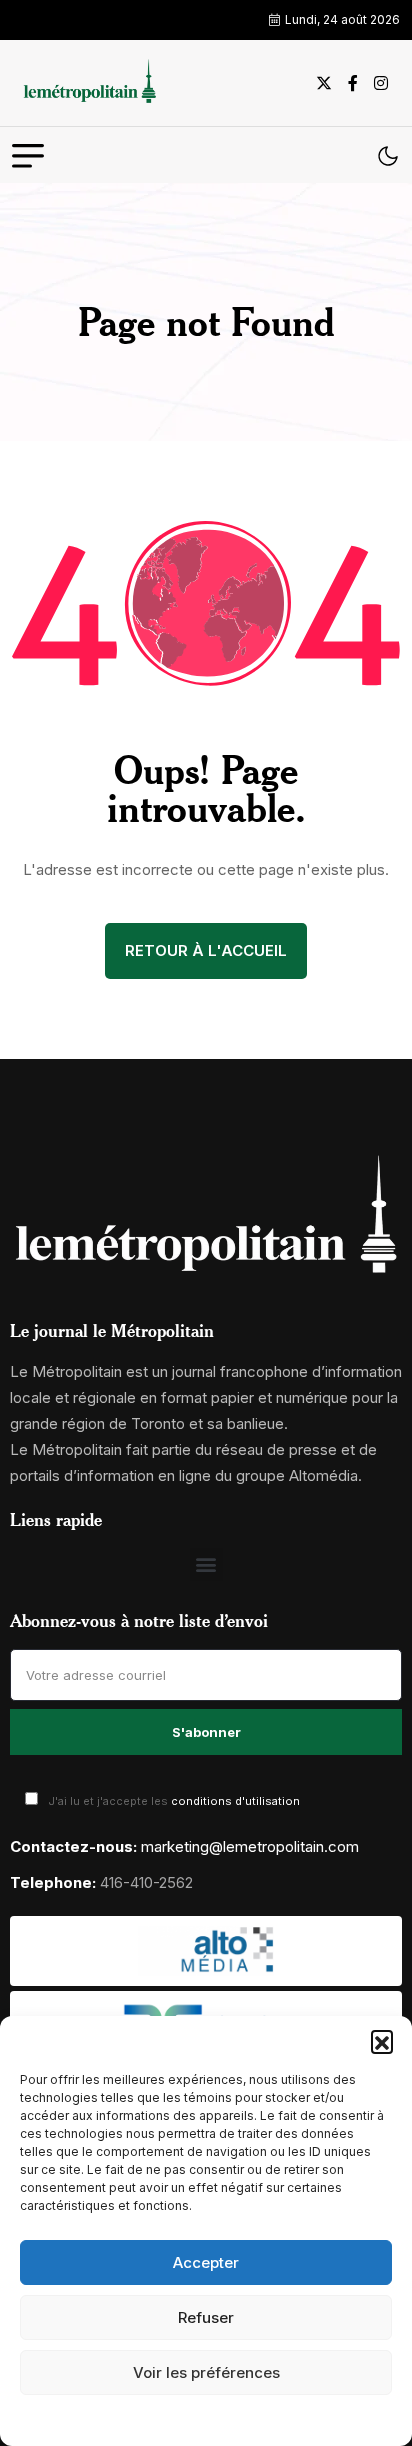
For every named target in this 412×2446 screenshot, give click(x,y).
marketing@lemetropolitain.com (250, 1846)
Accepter (206, 2262)
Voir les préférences (206, 2372)
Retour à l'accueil (206, 950)
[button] (382, 2041)
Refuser (206, 2317)
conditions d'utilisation (235, 1801)
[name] (87, 83)
